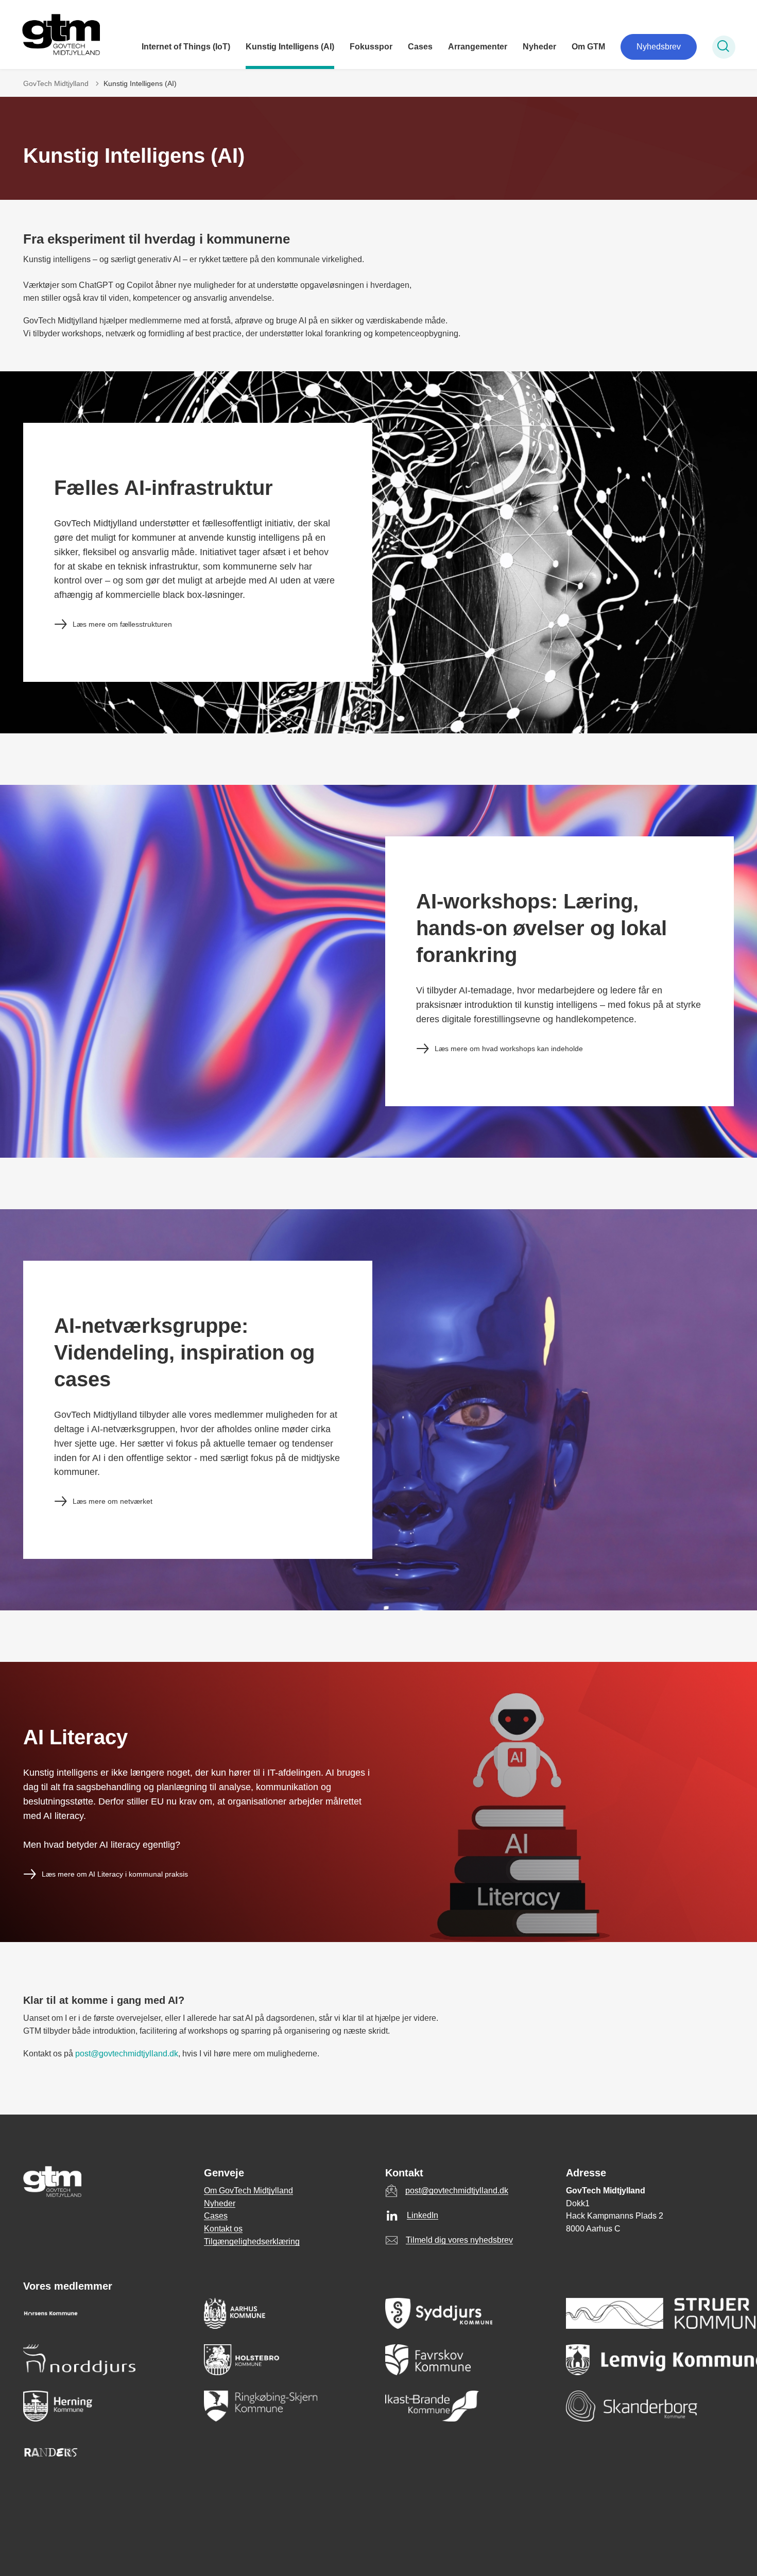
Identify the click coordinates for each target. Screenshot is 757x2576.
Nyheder (539, 47)
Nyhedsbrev (659, 47)
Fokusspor (371, 47)
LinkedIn (423, 2215)
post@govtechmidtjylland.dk (127, 2054)
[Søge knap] (724, 47)
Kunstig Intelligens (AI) (290, 47)
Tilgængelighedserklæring (252, 2242)
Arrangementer (478, 47)
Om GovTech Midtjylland (248, 2191)
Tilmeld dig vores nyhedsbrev (459, 2240)
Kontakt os (223, 2229)
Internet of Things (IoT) (186, 47)
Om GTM (588, 47)
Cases (420, 47)
